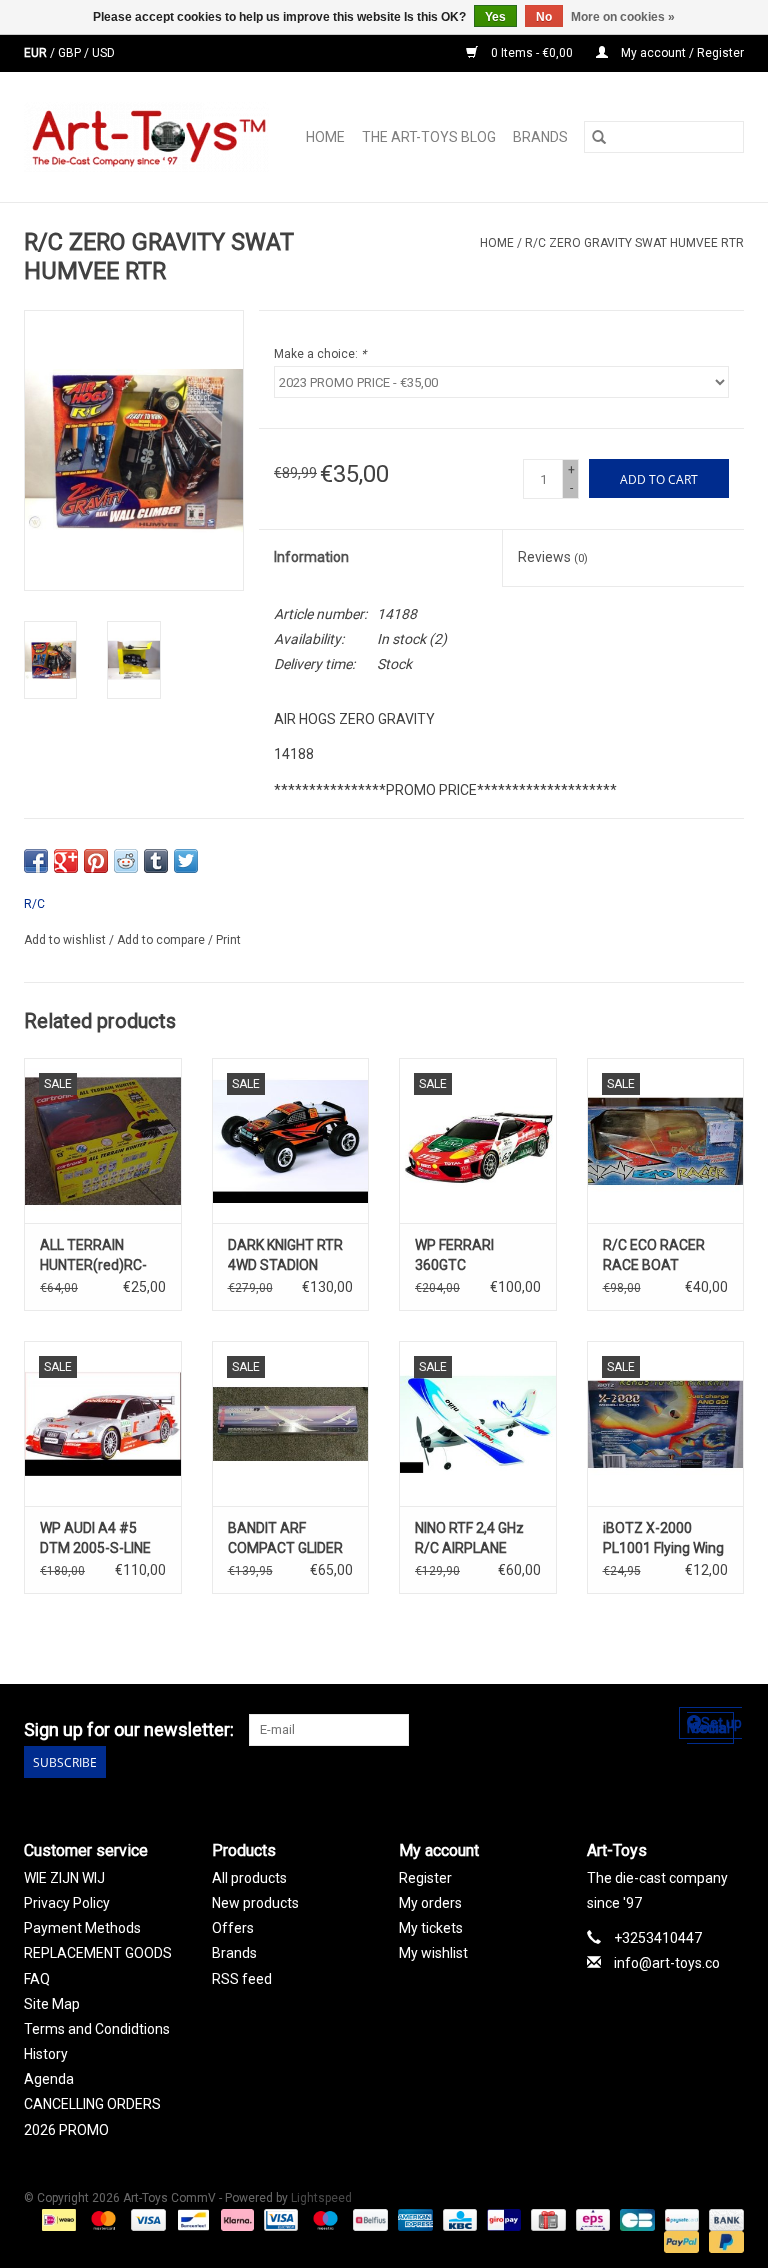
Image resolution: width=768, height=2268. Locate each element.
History (46, 2054)
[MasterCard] (101, 2220)
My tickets (431, 1928)
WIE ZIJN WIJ (64, 1878)
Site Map (52, 2004)
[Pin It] (96, 861)
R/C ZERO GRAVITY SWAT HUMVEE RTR (634, 243)
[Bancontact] (191, 2220)
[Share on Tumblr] (156, 861)
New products (255, 1903)
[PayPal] (679, 2242)
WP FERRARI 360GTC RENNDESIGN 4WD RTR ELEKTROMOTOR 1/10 (472, 1256)
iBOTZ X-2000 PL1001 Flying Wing (663, 1538)
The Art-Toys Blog (429, 137)
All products (249, 1878)
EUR (37, 53)
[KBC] (458, 2220)
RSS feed (242, 1979)
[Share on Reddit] (126, 861)
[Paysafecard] (680, 2220)
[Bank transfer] (723, 2220)
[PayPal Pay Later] (723, 2242)
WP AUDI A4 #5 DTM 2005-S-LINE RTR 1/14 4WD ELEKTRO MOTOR (96, 1539)
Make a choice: (320, 354)
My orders (430, 1903)
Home (325, 137)
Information (311, 557)
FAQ (37, 1979)
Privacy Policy (67, 1903)
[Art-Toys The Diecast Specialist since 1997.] (152, 137)
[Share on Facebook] (36, 861)
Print (228, 940)
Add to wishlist (66, 940)
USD (103, 53)
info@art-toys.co (667, 1963)
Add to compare (162, 940)
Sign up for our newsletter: (129, 1729)
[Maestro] (323, 2220)
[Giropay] (502, 2220)
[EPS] (591, 2220)
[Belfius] (368, 2220)
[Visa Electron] (279, 2220)
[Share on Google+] (66, 861)
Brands (540, 137)
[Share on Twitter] (186, 861)
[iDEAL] (57, 2220)
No (544, 17)
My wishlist (433, 1953)
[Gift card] (546, 2220)
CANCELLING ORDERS (92, 2104)
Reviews (553, 557)
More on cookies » (623, 17)
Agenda (49, 2079)
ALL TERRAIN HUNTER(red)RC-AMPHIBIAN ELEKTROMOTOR (94, 1256)
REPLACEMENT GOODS (98, 1953)
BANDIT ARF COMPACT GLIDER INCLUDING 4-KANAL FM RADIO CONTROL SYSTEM (289, 1539)
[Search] (599, 137)
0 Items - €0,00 (532, 53)
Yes (495, 17)
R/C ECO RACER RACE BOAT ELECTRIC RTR (654, 1256)
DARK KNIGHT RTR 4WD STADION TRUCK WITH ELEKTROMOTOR (285, 1256)
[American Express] (413, 2220)
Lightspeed (321, 2198)
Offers (233, 1928)
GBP (71, 53)
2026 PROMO (66, 2130)
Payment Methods (82, 1928)
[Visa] (146, 2220)
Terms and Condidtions (97, 2029)
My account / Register (681, 53)
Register (425, 1878)
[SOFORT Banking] (235, 2220)
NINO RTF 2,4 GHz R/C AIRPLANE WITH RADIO (469, 1539)
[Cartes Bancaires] (635, 2220)
